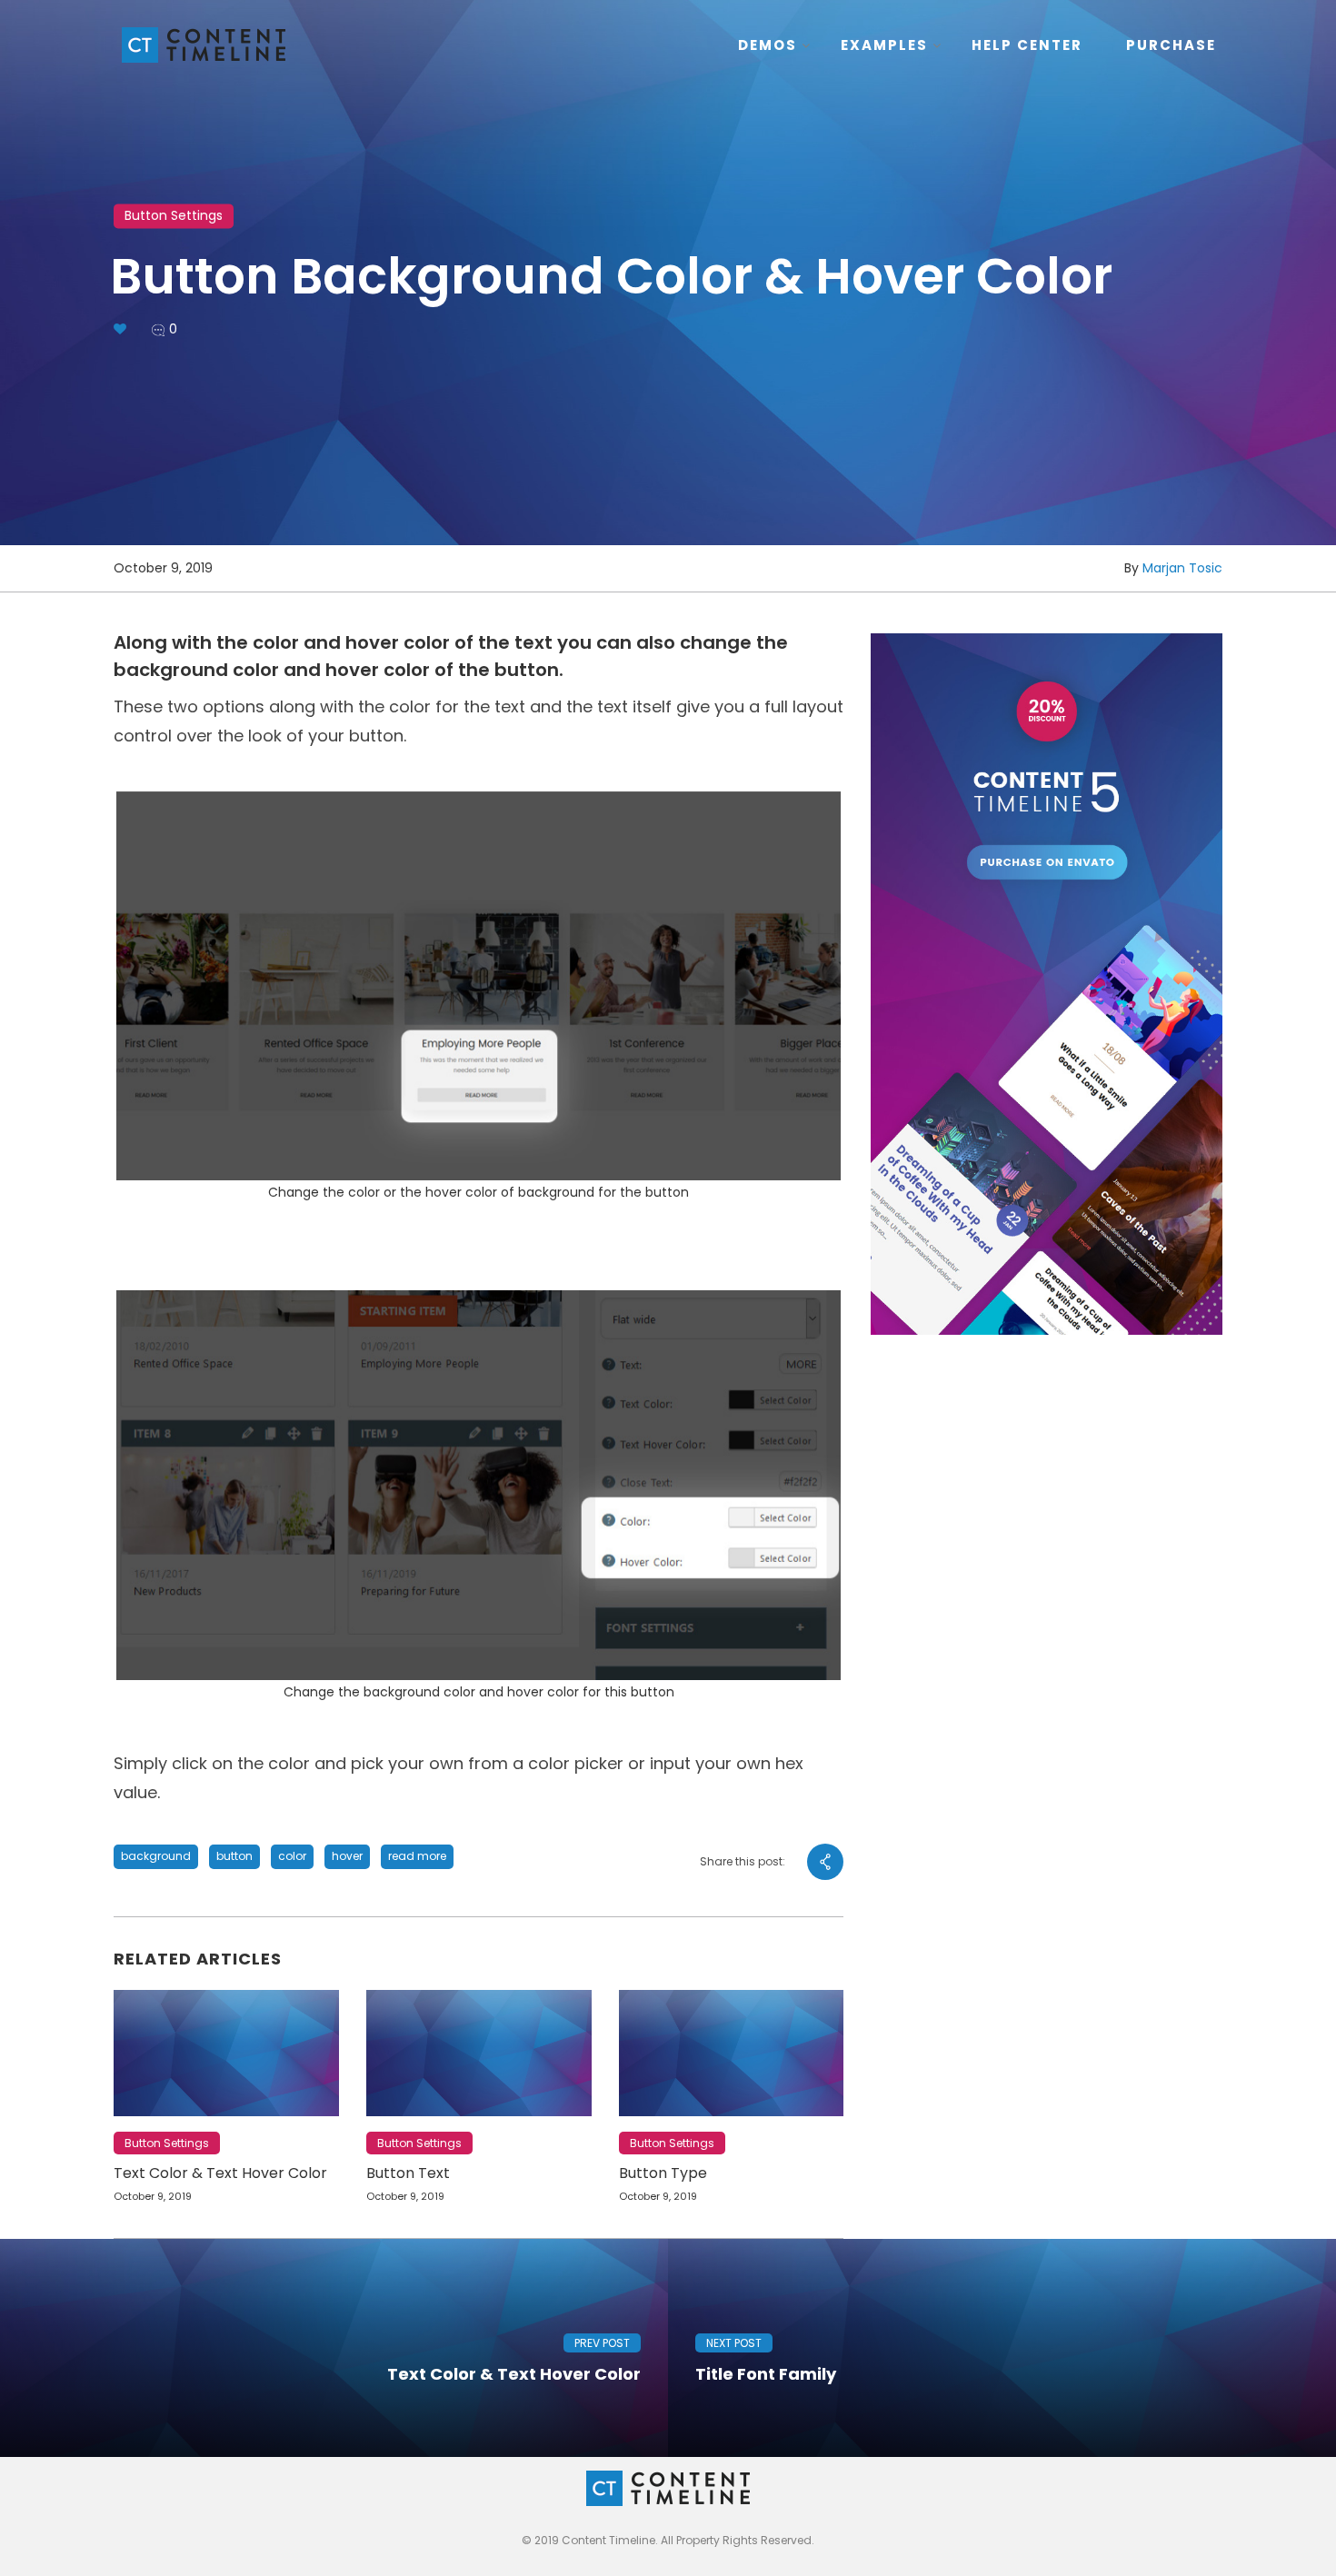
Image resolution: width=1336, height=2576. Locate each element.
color (292, 1856)
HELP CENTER (1027, 45)
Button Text (408, 2173)
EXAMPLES (884, 45)
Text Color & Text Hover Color (220, 2173)
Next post (734, 2343)
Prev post (602, 2343)
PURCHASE (1171, 45)
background (156, 1856)
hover (347, 1856)
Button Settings (174, 215)
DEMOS (768, 45)
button (234, 1856)
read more (417, 1856)
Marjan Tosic (1182, 568)
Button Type (663, 2173)
